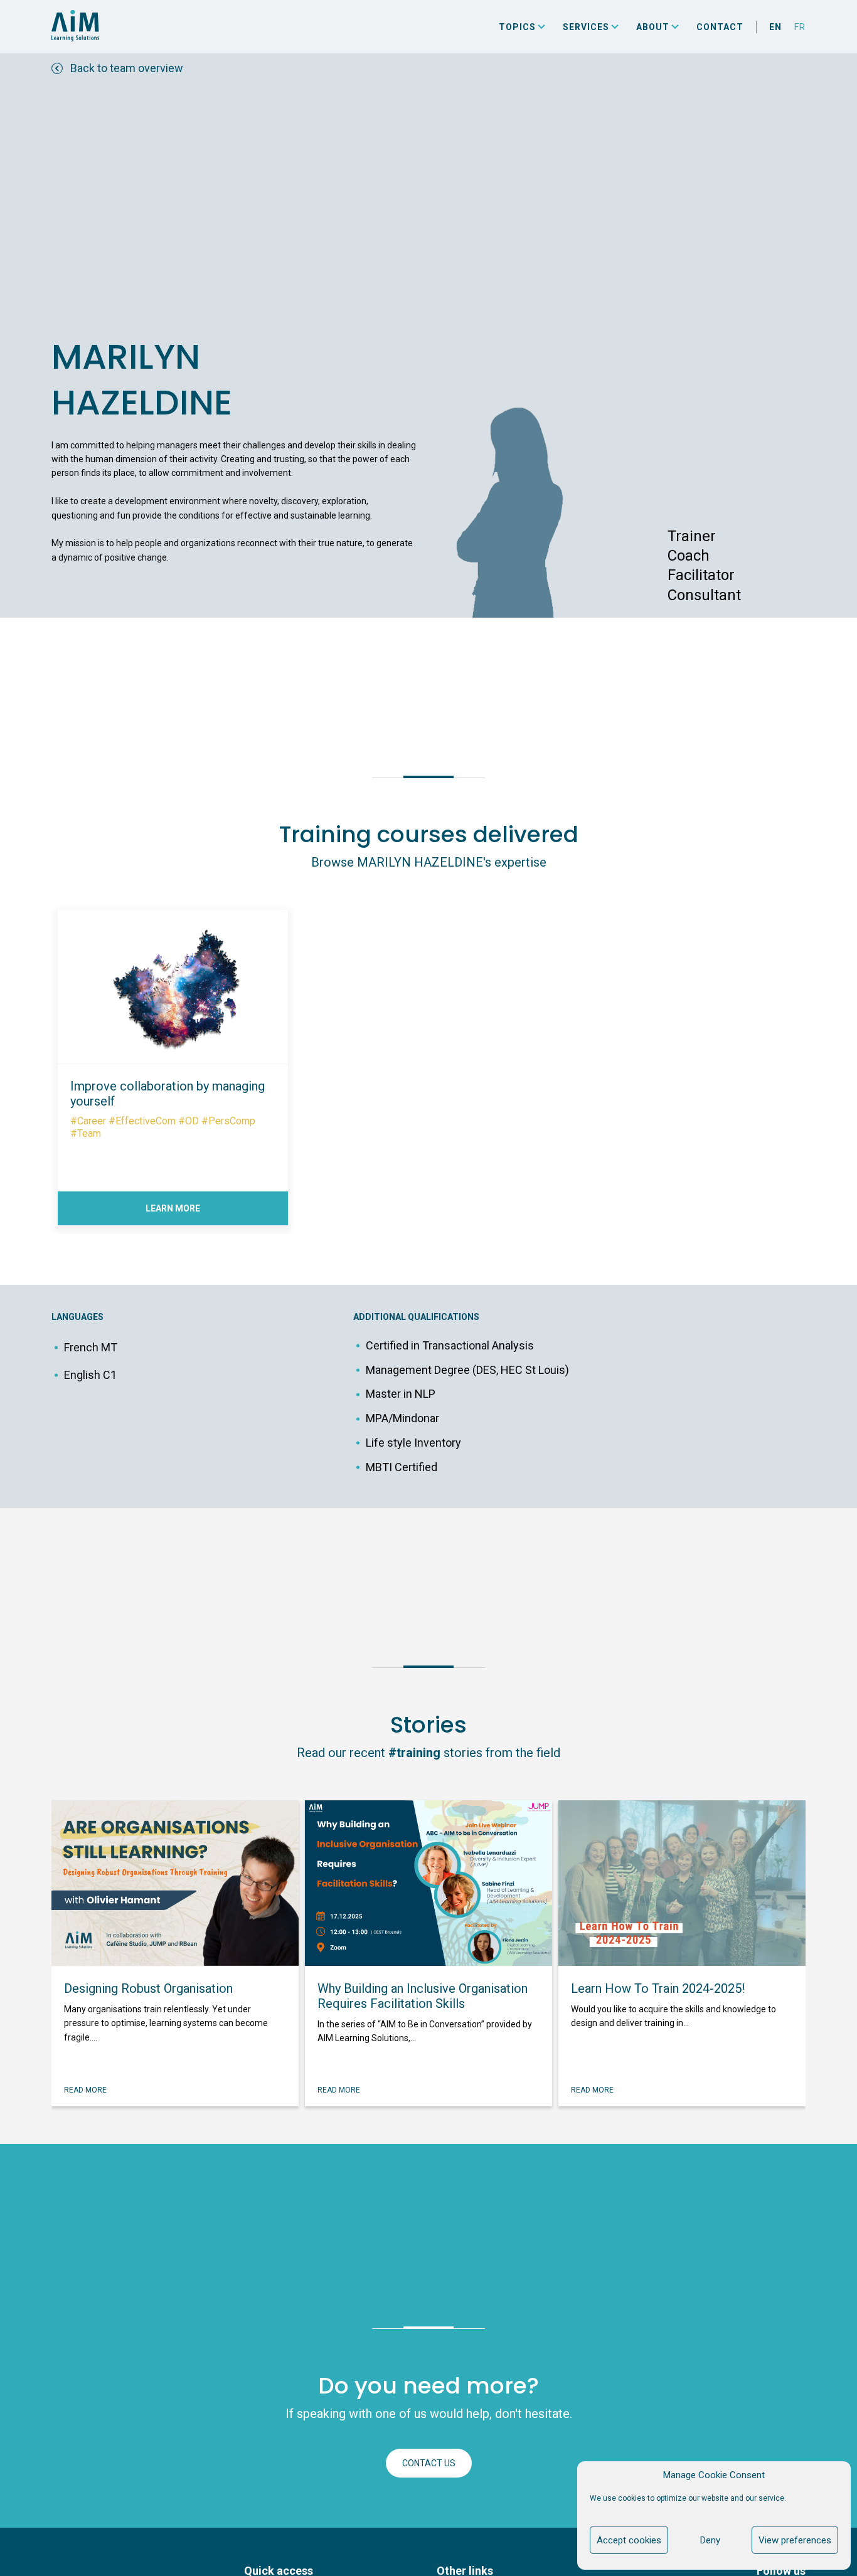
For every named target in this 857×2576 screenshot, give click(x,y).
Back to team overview (127, 68)
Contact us (429, 2463)
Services (586, 27)
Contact (720, 27)
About (653, 27)
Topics (517, 27)
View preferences (795, 2540)
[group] (173, 1061)
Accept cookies (629, 2540)
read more (85, 2090)
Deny (710, 2540)
